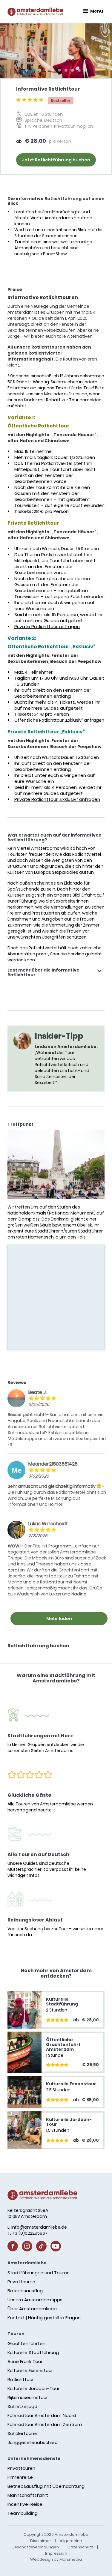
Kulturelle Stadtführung (33, 2352)
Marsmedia (71, 2559)
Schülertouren (23, 2433)
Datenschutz (80, 2547)
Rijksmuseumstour (28, 2397)
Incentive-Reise (25, 2504)
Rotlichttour (21, 2379)
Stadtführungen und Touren (39, 2273)
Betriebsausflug (25, 2291)
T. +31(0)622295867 (27, 2233)
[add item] (99, 971)
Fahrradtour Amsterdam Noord (42, 2415)
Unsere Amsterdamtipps (35, 2300)
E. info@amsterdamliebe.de (37, 2227)
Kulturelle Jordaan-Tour (33, 2388)
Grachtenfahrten (26, 2343)
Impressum (56, 2553)
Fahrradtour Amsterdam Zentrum (45, 2424)
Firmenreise (20, 2477)
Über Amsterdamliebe (32, 2309)
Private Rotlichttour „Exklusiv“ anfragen (57, 799)
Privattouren (21, 2282)
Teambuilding (23, 2513)
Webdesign (42, 2559)
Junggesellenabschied (33, 2442)
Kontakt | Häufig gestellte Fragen (44, 2318)
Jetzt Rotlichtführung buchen (56, 160)
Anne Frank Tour (25, 2361)
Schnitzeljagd (22, 2406)
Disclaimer (41, 2541)
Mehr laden (59, 1619)
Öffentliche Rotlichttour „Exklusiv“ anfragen (59, 720)
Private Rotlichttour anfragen (47, 626)
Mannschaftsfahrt (28, 2495)
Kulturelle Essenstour (30, 2370)
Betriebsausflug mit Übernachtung (46, 2486)
